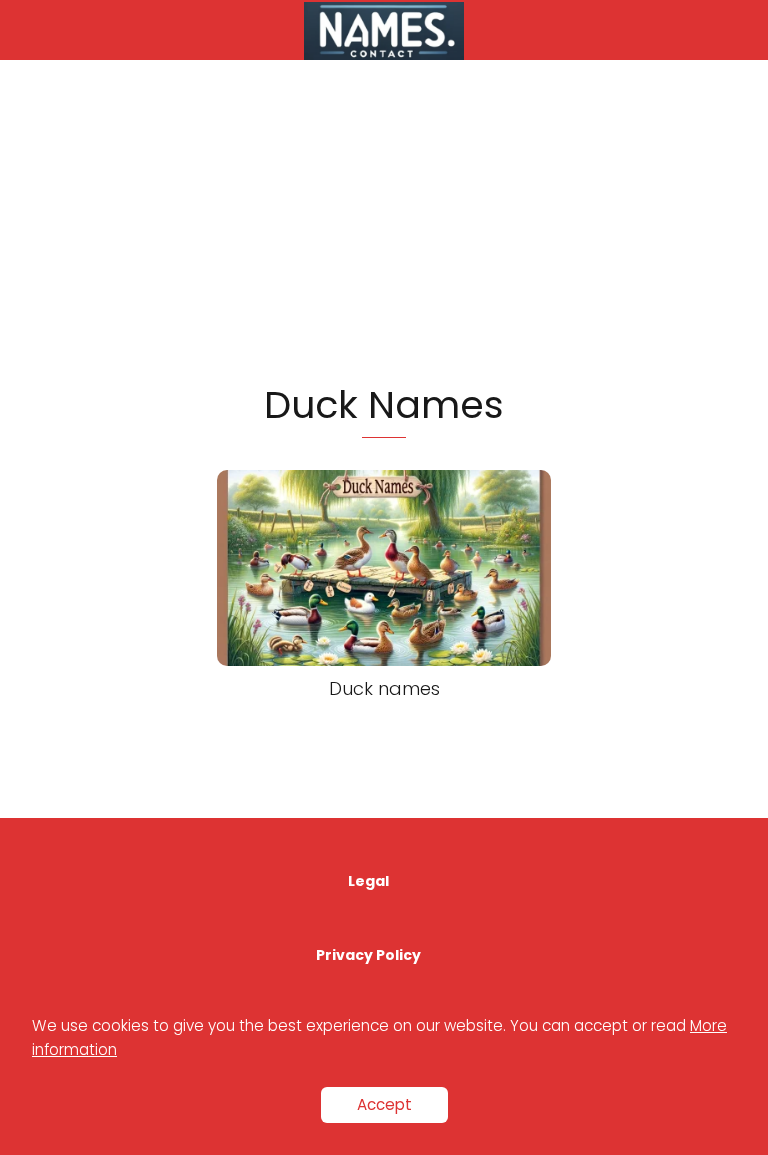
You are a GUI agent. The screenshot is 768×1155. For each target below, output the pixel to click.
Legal (368, 881)
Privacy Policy (368, 955)
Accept (384, 1104)
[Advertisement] (384, 220)
